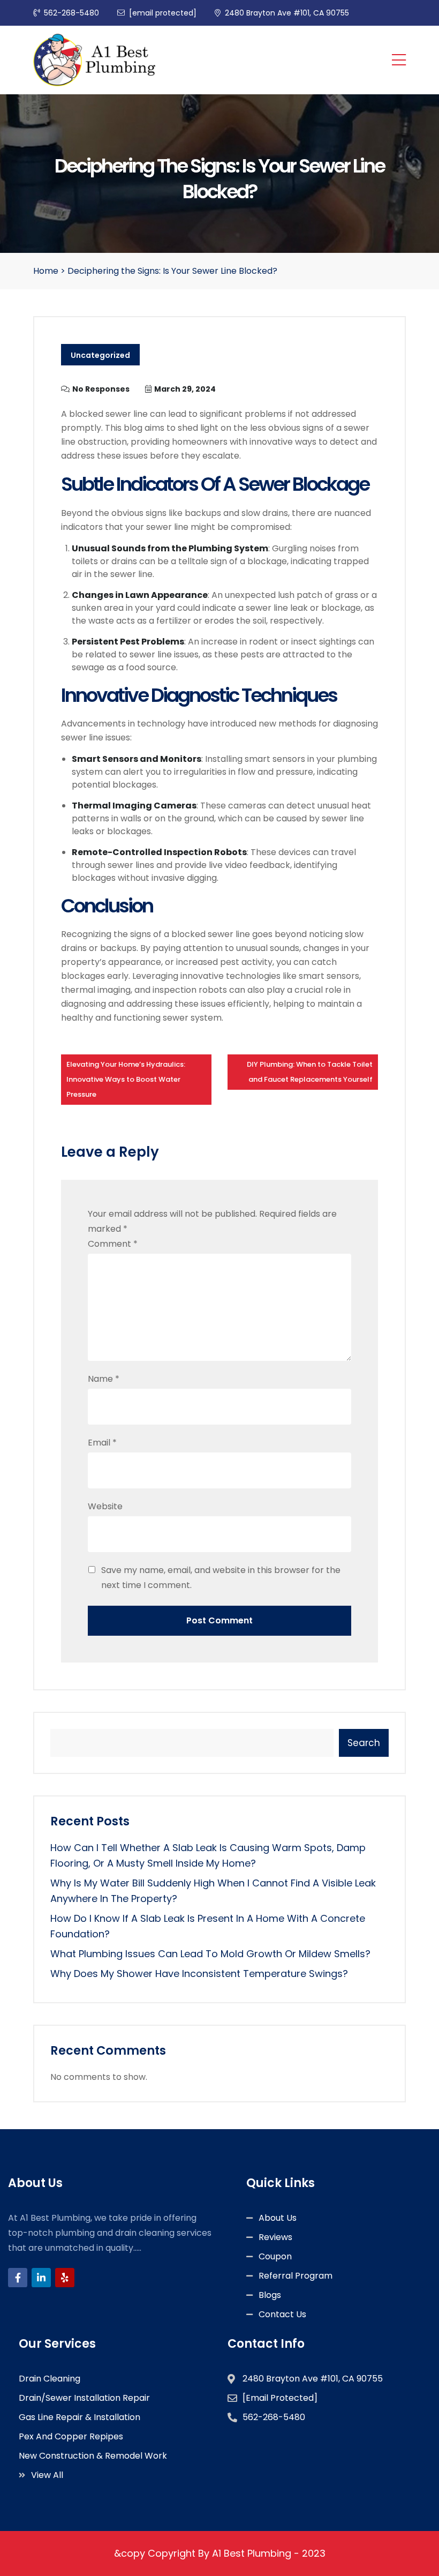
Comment (113, 1244)
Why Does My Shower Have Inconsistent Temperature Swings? (199, 1974)
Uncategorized (100, 355)
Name (104, 1379)
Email (102, 1443)
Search (364, 1743)
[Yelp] (65, 2278)
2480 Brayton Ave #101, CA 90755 (287, 13)
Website (105, 1506)
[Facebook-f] (18, 2278)
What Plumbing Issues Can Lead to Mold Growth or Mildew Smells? (210, 1954)
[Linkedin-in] (41, 2278)
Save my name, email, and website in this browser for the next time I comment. (221, 1578)
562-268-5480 (71, 13)
